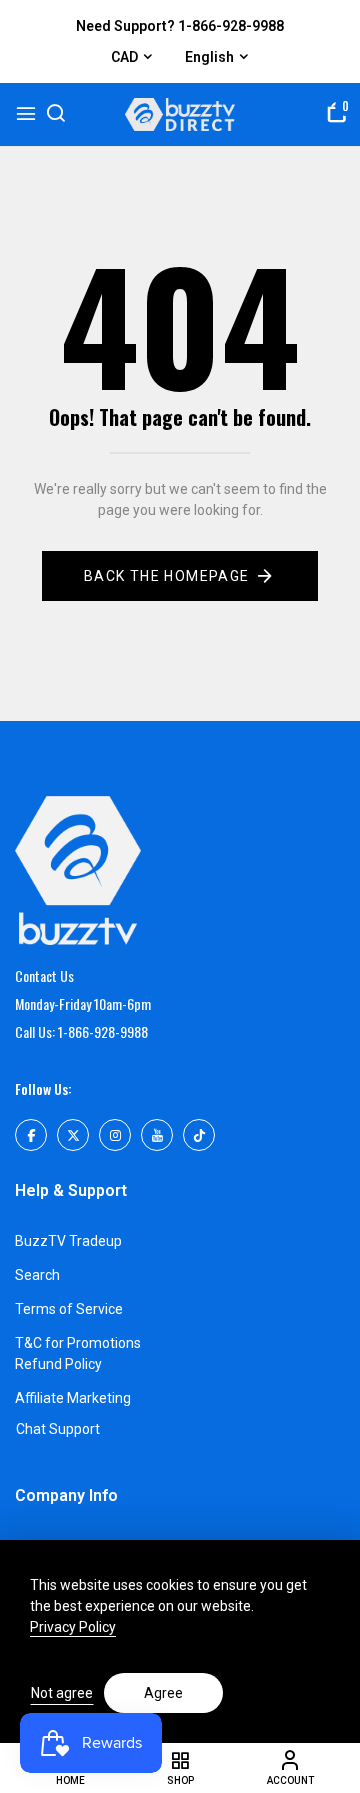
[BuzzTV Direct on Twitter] (73, 1135)
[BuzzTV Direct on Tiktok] (199, 1135)
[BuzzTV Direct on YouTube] (157, 1135)
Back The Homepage (167, 576)
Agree (163, 1693)
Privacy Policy (73, 1627)
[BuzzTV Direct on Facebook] (31, 1135)
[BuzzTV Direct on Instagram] (115, 1135)
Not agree (62, 1693)
